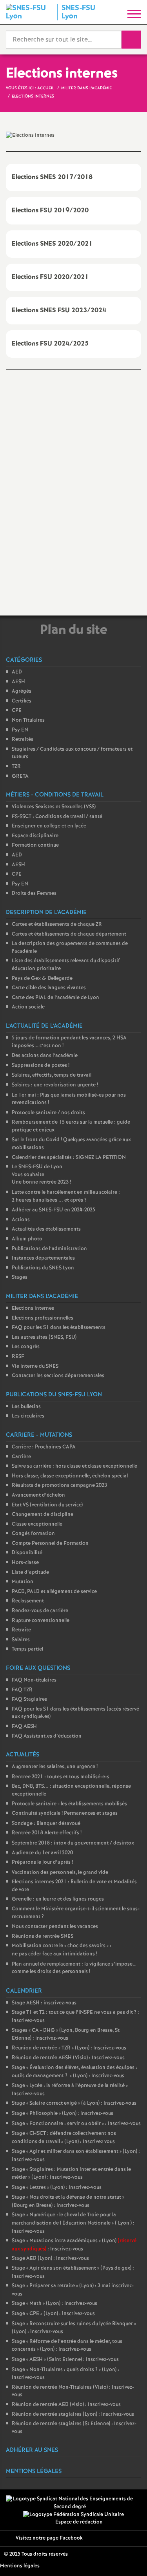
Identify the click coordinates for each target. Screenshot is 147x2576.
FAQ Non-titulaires (34, 1680)
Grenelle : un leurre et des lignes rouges (58, 1899)
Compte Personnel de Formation (50, 1543)
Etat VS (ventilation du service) (47, 1505)
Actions (21, 1220)
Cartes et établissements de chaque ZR (57, 924)
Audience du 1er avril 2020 (42, 1853)
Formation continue (35, 845)
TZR (16, 767)
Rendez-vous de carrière (40, 1611)
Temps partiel (27, 1649)
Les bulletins (26, 1407)
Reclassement (28, 1601)
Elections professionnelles (43, 1318)
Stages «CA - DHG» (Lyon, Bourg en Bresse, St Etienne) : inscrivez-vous (66, 2035)
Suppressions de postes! (41, 1065)
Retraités (23, 739)
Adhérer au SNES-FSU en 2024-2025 (54, 1210)
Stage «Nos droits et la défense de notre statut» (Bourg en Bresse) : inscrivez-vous (68, 2201)
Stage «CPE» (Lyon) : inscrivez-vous (53, 2314)
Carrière (21, 1457)
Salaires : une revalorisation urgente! (55, 1085)
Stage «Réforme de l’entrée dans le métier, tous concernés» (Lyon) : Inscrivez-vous (67, 2346)
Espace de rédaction (79, 2522)
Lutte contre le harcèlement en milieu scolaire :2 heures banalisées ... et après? (66, 1196)
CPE (17, 711)
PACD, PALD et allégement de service (54, 1592)
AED (17, 672)
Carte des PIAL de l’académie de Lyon (55, 998)
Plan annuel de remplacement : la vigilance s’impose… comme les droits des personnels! (74, 1968)
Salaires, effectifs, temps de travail (52, 1075)
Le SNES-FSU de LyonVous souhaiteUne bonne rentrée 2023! (41, 1175)
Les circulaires (28, 1416)
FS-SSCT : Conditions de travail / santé (57, 817)
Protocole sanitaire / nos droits (48, 1113)
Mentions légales (20, 2566)
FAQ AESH (24, 1726)
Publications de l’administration (49, 1249)
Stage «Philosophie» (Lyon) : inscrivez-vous (63, 2113)
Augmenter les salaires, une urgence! (55, 1767)
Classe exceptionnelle (37, 1524)
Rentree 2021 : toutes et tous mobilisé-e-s (61, 1777)
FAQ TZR (22, 1690)
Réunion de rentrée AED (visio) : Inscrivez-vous (66, 2405)
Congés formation (33, 1534)
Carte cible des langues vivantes (49, 988)
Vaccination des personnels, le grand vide (60, 1873)
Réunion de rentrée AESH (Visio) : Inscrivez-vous (68, 2058)
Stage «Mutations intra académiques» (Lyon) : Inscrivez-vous (74, 2245)
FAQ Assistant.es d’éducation (47, 1736)
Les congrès (26, 1347)
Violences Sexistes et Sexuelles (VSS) (54, 807)
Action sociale (28, 1007)
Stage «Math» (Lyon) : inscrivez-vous (54, 2304)
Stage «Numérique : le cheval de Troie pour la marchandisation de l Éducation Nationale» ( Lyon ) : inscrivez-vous (73, 2223)
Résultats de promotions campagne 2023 (59, 1485)
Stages (20, 1277)
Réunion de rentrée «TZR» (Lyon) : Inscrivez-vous (69, 2048)
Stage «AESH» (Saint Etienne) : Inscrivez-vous (65, 2360)
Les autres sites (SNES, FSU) (44, 1337)
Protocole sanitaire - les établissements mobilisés (69, 1804)
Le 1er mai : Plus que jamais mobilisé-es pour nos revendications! (69, 1099)
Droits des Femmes (34, 893)
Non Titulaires (28, 720)
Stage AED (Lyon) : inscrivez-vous (50, 2258)
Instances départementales (43, 1258)
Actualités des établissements (46, 1229)
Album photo (27, 1239)
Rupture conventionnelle (41, 1621)
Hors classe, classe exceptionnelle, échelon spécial (70, 1476)
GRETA (20, 776)
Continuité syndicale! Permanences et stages (65, 1813)
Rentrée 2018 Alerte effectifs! (47, 1833)
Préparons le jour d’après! (42, 1862)
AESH (18, 682)
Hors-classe (25, 1563)
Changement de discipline (43, 1514)
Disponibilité (27, 1553)
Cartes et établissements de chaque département (69, 934)
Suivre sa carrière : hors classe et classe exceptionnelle (74, 1466)
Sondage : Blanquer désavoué (46, 1824)
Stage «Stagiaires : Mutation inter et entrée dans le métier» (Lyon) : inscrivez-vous (71, 2174)
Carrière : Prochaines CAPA (44, 1447)
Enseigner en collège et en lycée (49, 826)
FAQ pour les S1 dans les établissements (59, 1328)
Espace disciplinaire (35, 836)
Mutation (23, 1582)
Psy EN (20, 730)
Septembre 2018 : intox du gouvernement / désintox (73, 1843)
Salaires (21, 1640)
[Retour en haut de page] (129, 2558)
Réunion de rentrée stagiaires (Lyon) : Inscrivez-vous (73, 2414)
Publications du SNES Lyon (43, 1268)
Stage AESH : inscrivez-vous (44, 2003)
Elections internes (33, 1308)
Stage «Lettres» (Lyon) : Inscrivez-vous (57, 2188)
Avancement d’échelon (38, 1495)
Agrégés (22, 691)
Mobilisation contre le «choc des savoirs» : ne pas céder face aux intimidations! (62, 1950)
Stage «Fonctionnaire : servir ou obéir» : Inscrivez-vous (76, 2124)
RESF (18, 1357)
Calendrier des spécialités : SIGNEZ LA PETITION (69, 1158)
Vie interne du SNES (35, 1366)
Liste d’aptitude (30, 1572)
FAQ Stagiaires (29, 1699)
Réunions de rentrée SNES (43, 1936)
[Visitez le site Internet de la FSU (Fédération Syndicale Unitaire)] (73, 2515)
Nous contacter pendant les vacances (55, 1927)
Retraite (21, 1630)
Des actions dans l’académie (45, 1056)
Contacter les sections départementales (58, 1376)
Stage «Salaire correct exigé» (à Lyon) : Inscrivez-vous (74, 2103)
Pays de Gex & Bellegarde (42, 978)
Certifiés (22, 701)
